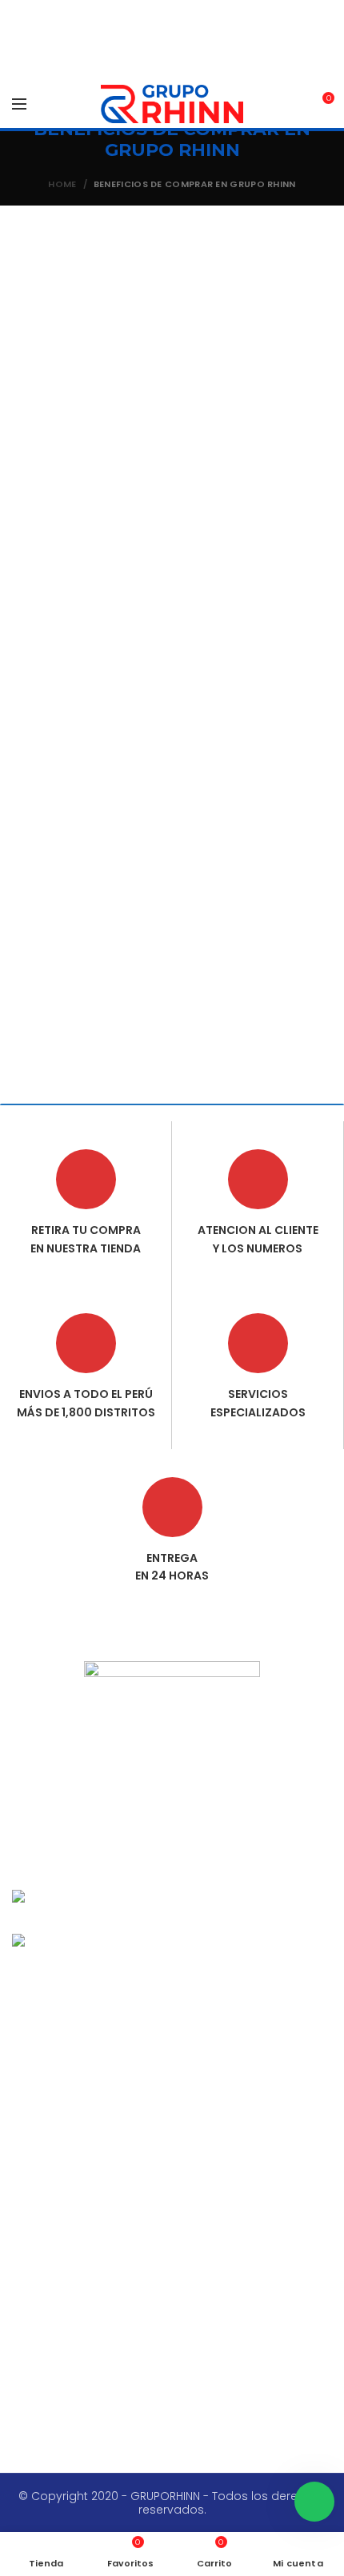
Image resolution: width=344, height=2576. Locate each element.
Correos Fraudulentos (86, 2199)
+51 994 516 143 (54, 2386)
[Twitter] (172, 1810)
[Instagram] (202, 1810)
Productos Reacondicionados (110, 2171)
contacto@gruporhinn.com (91, 2354)
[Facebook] (142, 1810)
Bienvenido (56, 2004)
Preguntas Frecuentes (86, 2254)
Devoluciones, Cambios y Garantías (128, 2227)
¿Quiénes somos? (76, 2032)
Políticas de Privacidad (90, 2282)
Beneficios (54, 2087)
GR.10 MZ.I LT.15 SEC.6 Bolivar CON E (108, 2417)
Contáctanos (62, 2114)
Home (62, 184)
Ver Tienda (54, 2059)
